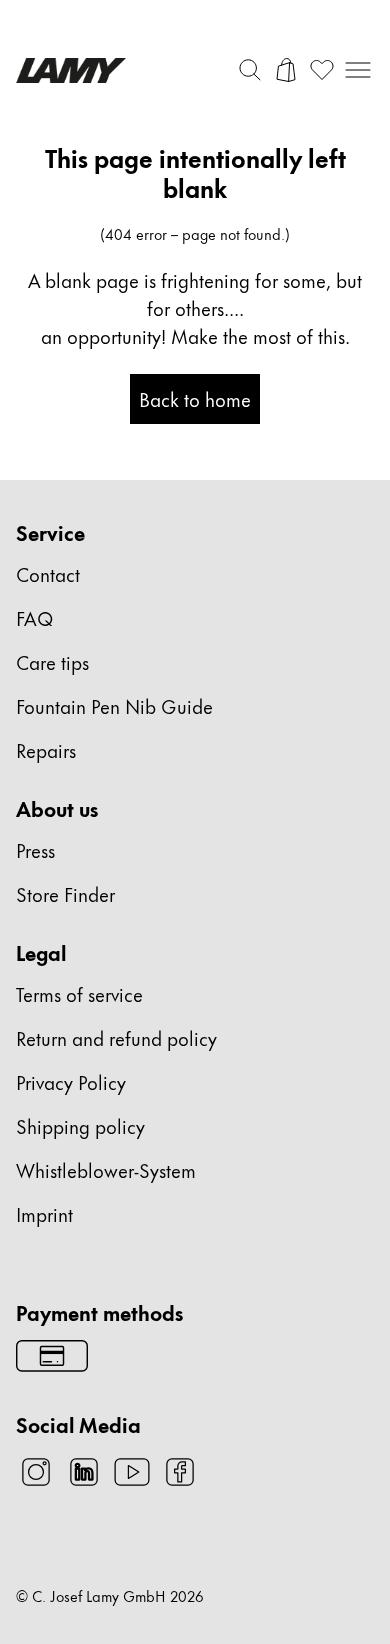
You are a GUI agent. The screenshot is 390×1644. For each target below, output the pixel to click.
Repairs (46, 749)
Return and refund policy (116, 1037)
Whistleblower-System (106, 1169)
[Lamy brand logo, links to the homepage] (71, 70)
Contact (48, 573)
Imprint (44, 1213)
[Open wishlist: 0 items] (322, 70)
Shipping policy (80, 1125)
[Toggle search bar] (250, 70)
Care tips (52, 661)
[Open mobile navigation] (358, 70)
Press (35, 849)
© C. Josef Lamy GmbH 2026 (110, 1596)
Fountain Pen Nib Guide (114, 705)
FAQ (34, 617)
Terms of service (79, 993)
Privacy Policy (71, 1081)
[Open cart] (286, 70)
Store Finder (65, 893)
